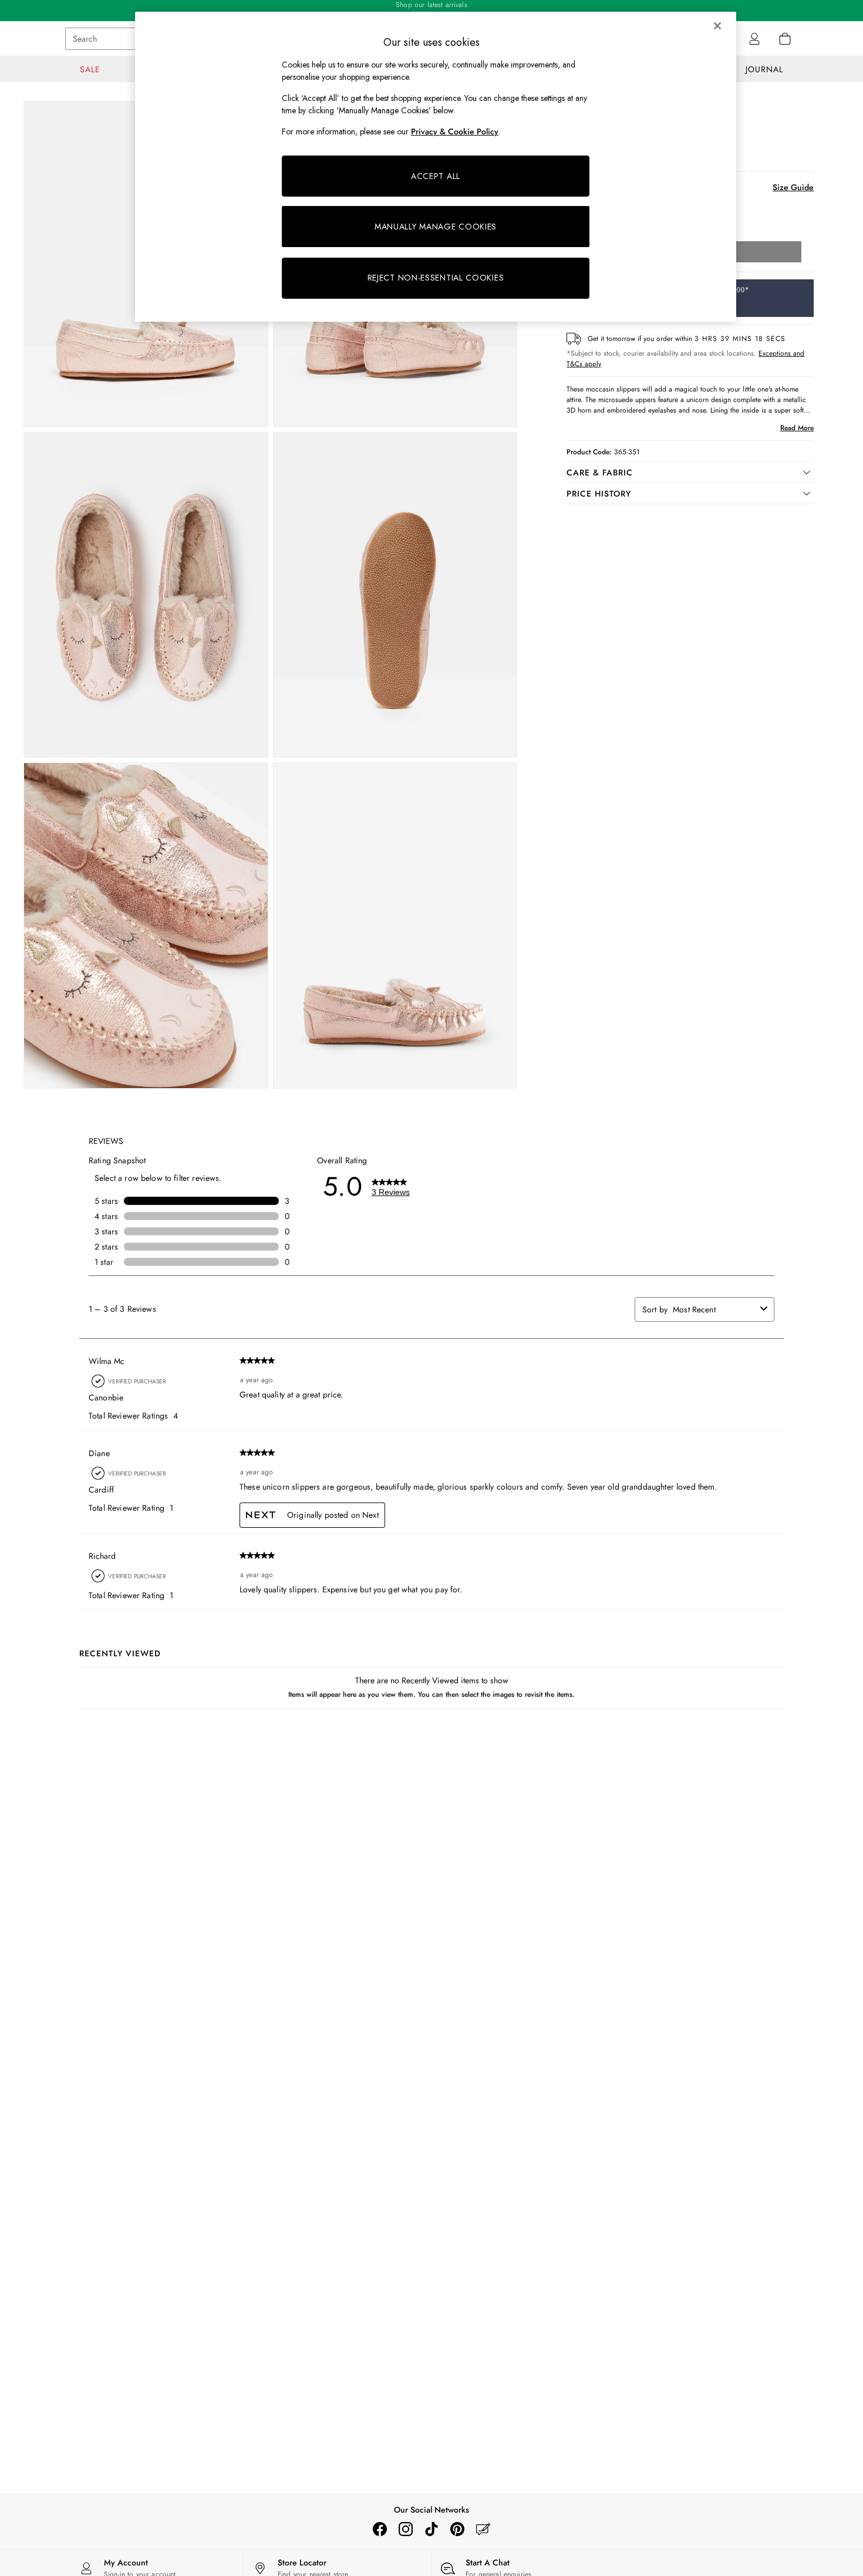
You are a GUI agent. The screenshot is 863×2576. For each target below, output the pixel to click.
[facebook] (380, 2529)
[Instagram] (406, 2529)
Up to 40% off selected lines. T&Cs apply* (431, 11)
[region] (436, 167)
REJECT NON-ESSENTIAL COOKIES (436, 278)
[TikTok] (431, 2529)
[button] (690, 472)
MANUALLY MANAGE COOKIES (436, 227)
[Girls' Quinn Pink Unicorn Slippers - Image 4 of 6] (395, 595)
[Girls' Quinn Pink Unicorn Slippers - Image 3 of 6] (146, 595)
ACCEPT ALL (436, 176)
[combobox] (714, 1309)
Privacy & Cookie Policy (455, 131)
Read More (797, 428)
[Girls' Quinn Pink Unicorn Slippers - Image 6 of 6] (395, 926)
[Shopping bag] (785, 39)
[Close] (717, 26)
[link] (754, 39)
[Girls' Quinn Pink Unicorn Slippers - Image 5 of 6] (146, 926)
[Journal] (483, 2529)
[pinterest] (457, 2529)
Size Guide (793, 187)
